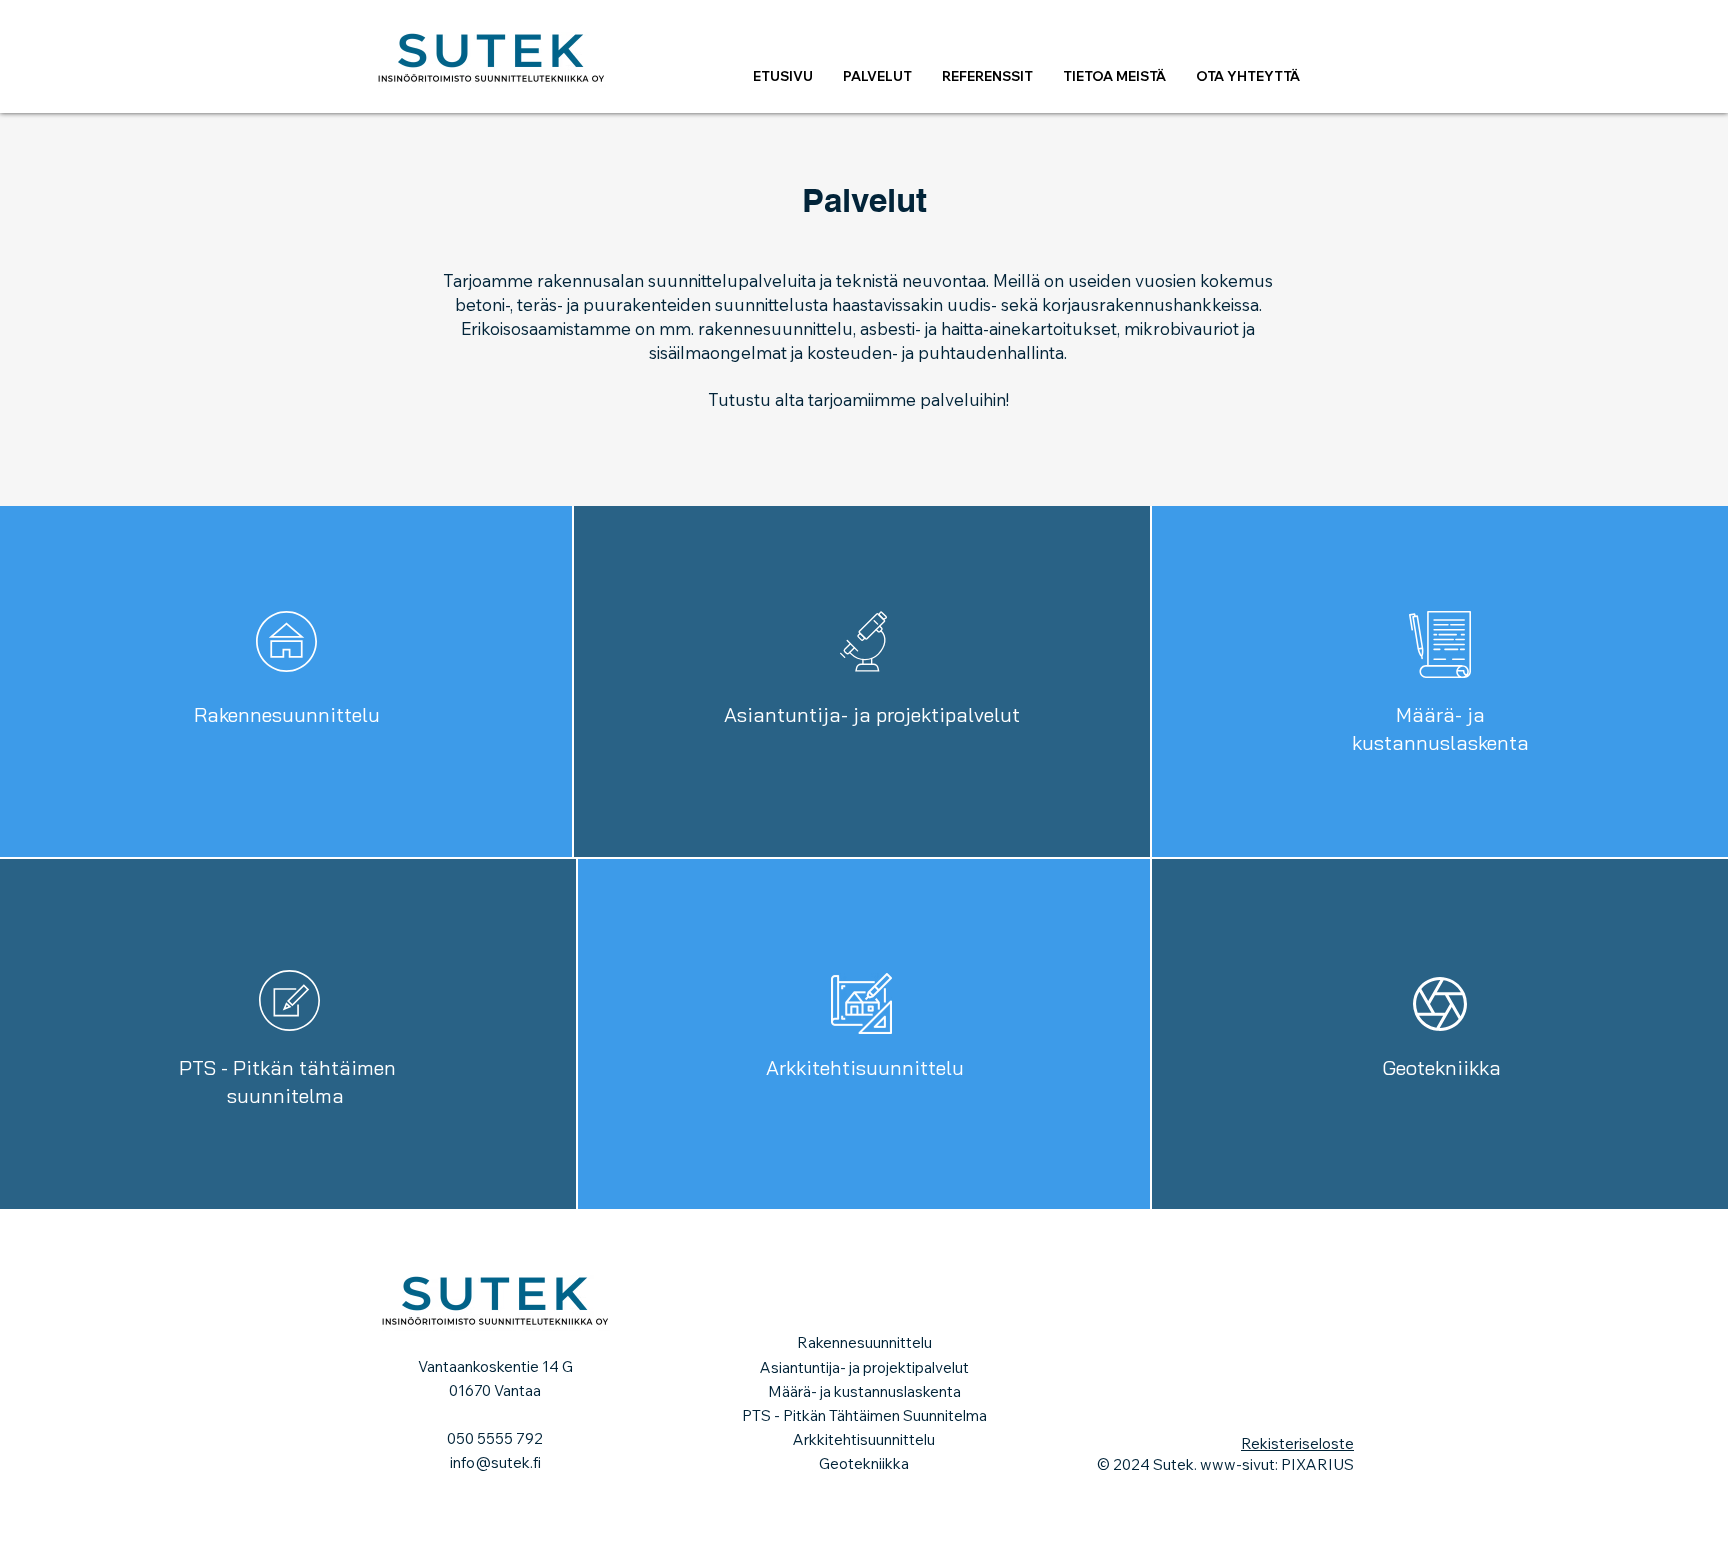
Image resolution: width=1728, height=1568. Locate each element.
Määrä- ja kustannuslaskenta (864, 1391)
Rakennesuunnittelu (864, 1342)
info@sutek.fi (495, 1462)
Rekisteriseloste (1297, 1443)
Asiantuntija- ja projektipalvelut (864, 1367)
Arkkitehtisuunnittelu (864, 1439)
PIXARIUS (1317, 1464)
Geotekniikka (864, 1463)
